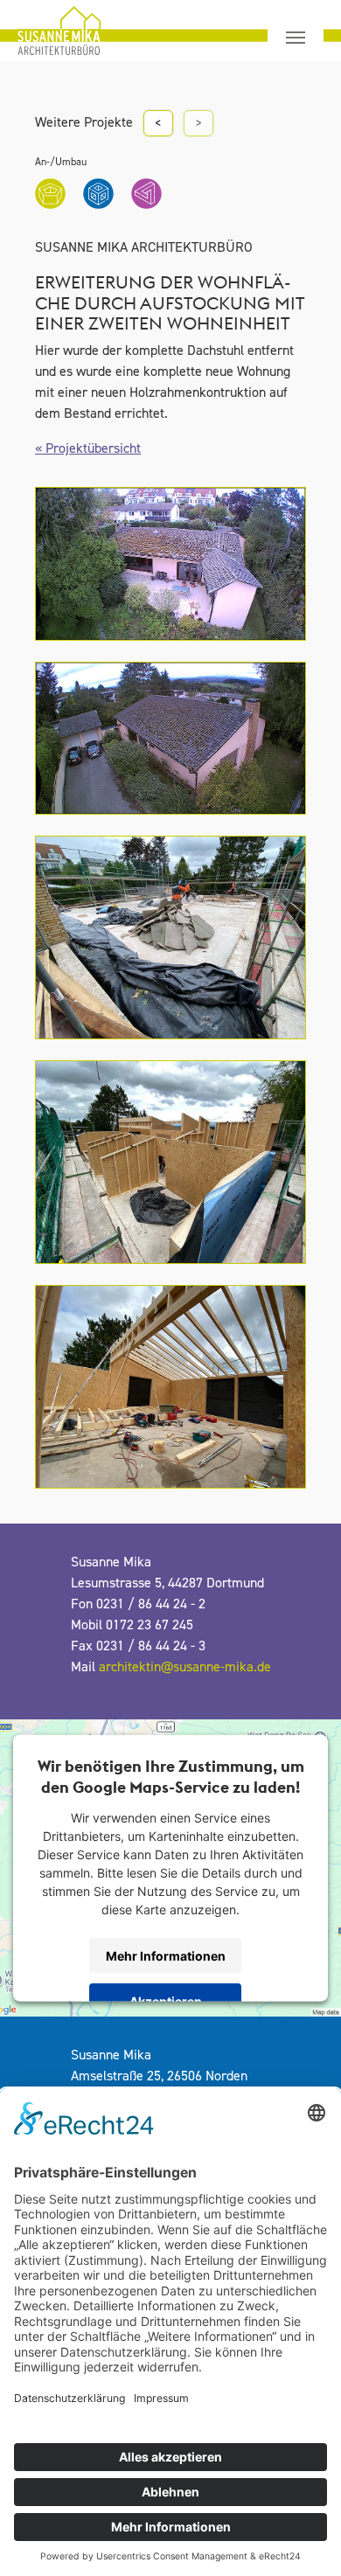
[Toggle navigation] (296, 38)
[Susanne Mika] (43, 31)
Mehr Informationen (166, 1955)
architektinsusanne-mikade (185, 1667)
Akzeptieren (166, 2000)
